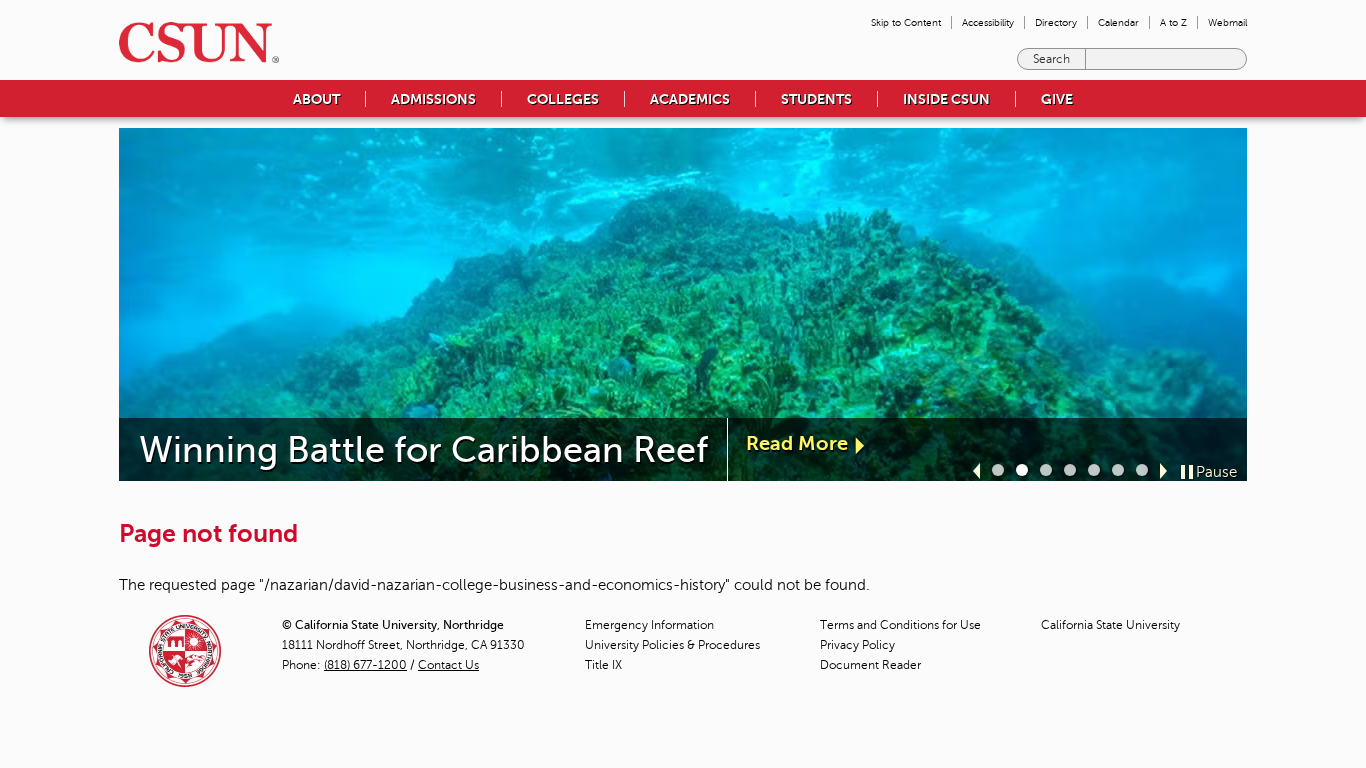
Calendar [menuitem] (1118, 22)
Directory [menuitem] (1056, 22)
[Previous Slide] (976, 471)
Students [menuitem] (816, 99)
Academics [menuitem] (690, 99)
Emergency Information (649, 625)
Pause (1216, 472)
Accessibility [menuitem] (988, 22)
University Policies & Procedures (672, 645)
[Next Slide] (1163, 471)
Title (603, 665)
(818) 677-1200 (365, 665)
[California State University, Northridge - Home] (193, 42)
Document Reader (870, 665)
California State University (1110, 625)
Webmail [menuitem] (1227, 22)
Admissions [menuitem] (433, 99)
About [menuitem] (316, 99)
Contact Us (448, 665)
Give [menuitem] (1057, 99)
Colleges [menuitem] (563, 99)
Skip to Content (906, 22)
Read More (797, 443)
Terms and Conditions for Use (900, 625)
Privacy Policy (857, 645)
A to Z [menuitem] (1173, 22)
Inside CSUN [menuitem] (946, 99)
